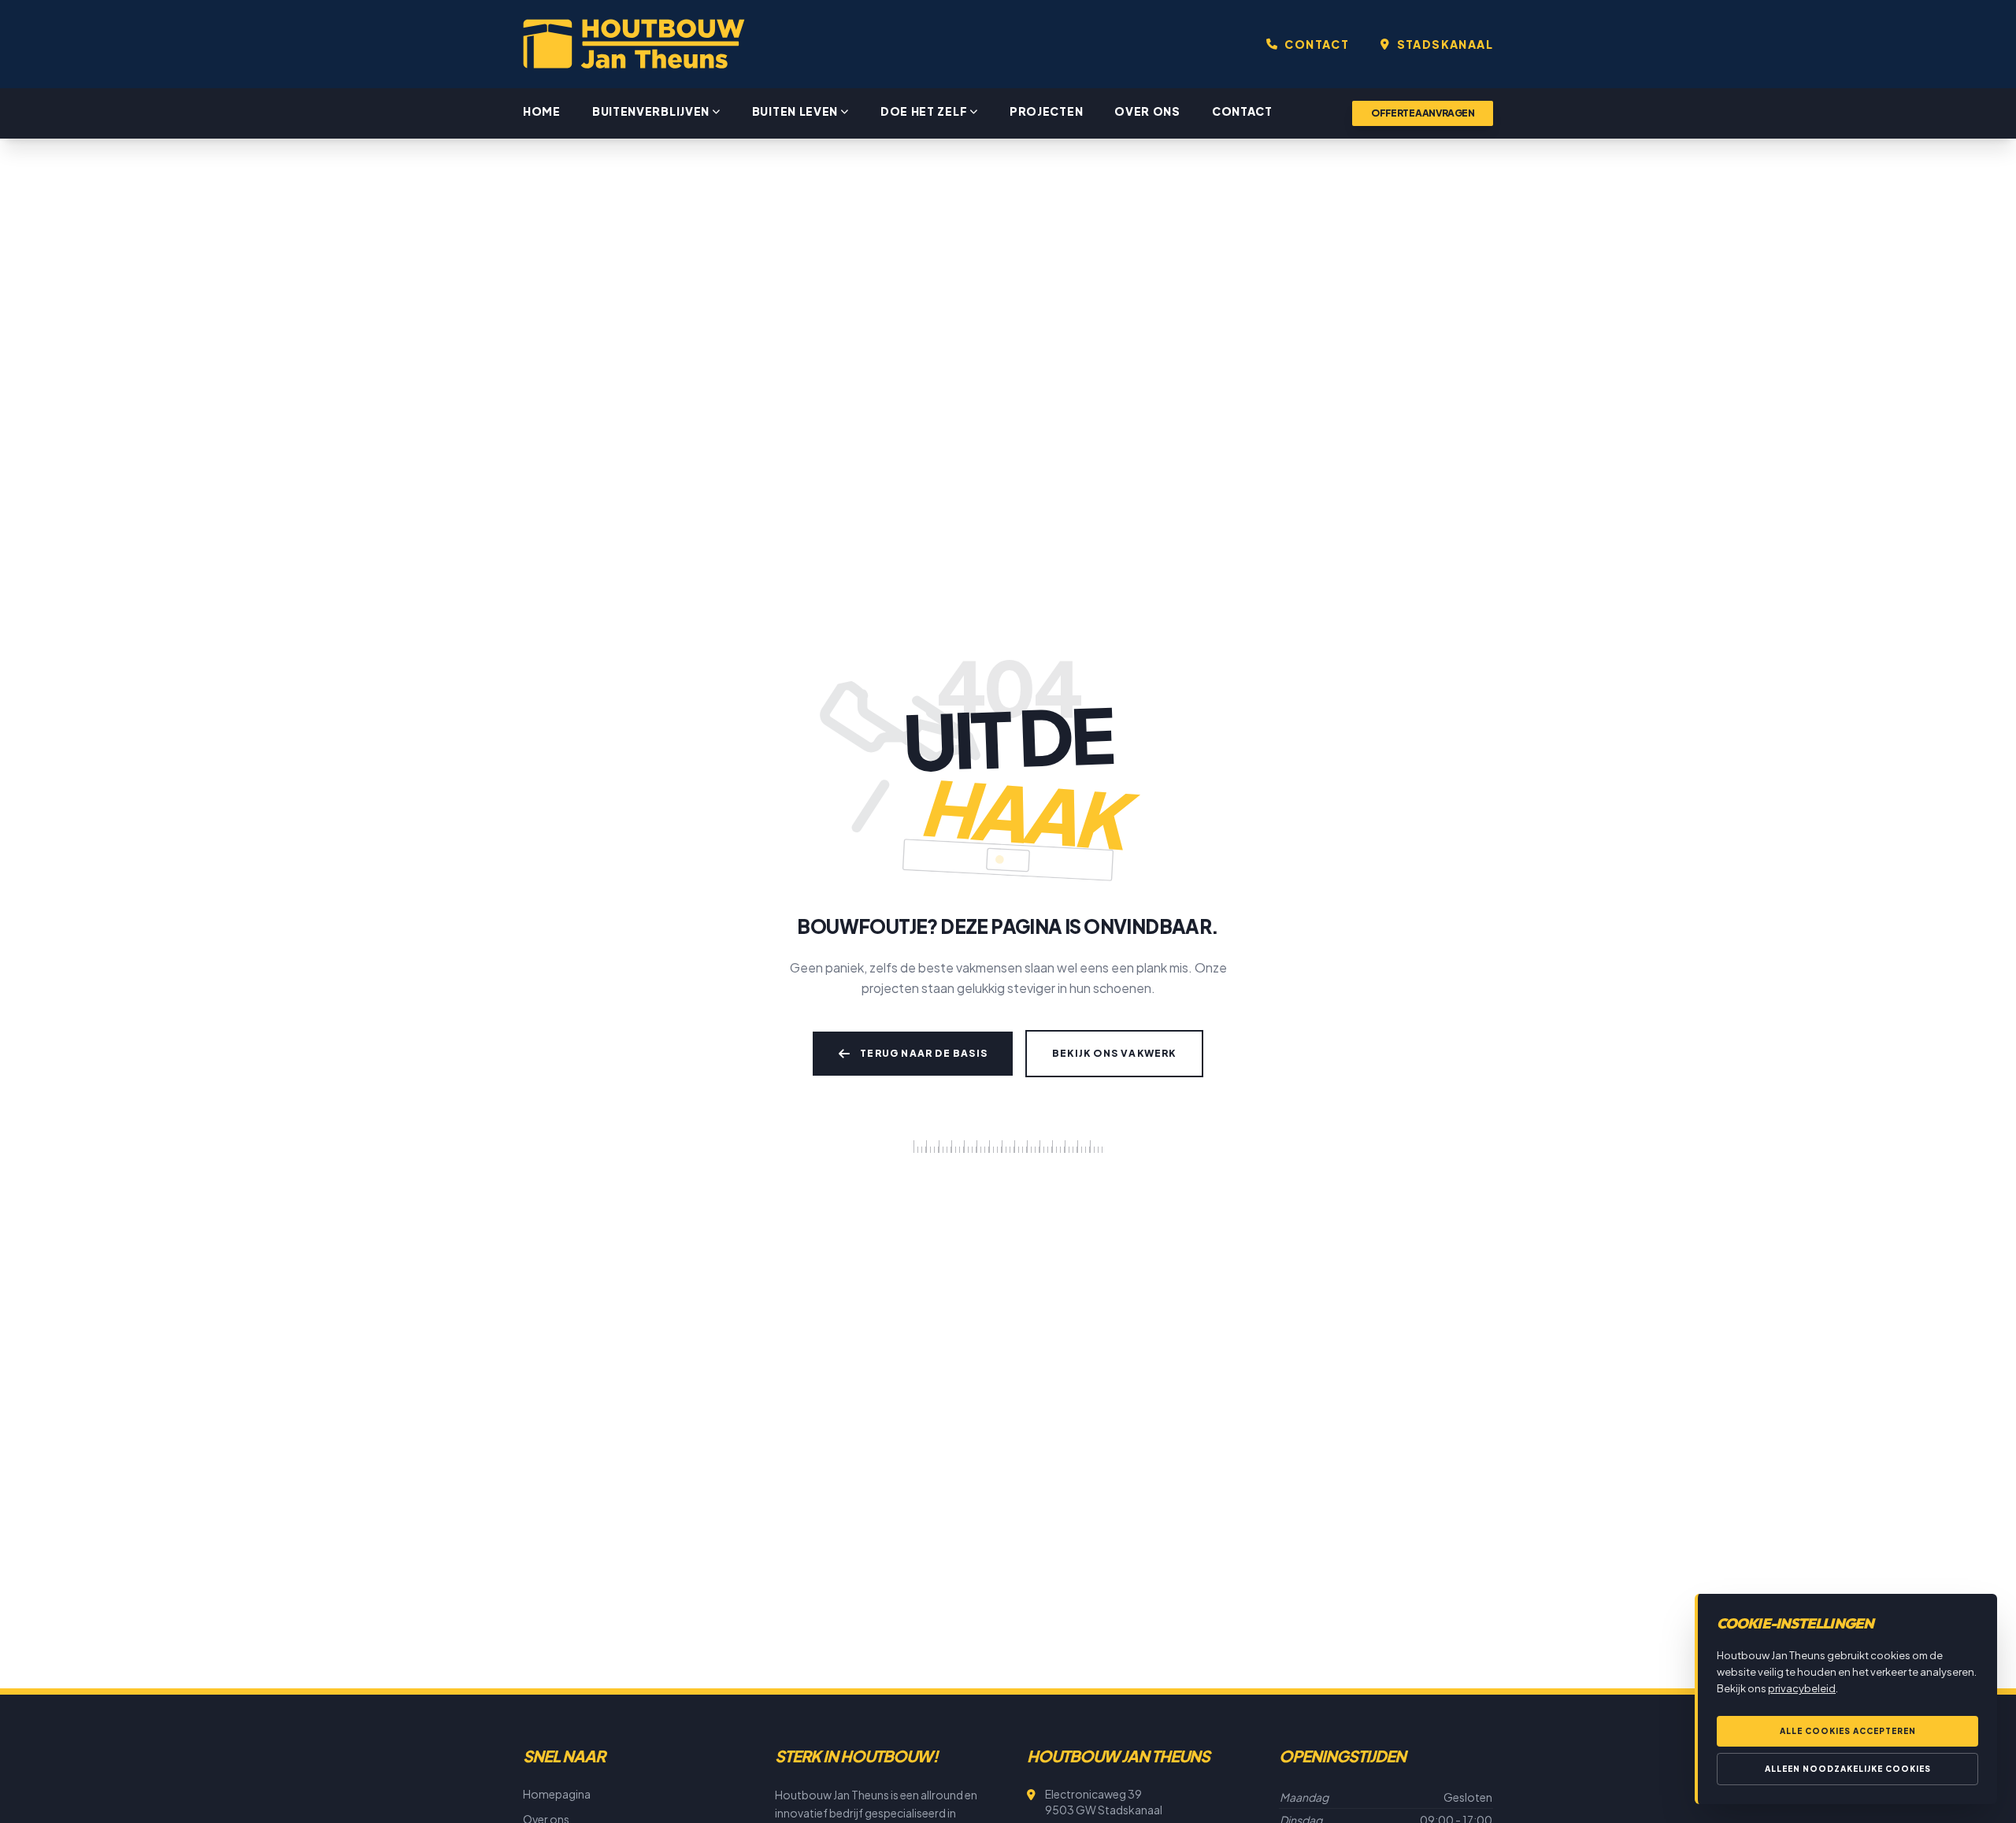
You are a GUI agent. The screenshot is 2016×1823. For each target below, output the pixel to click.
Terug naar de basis (924, 1053)
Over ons (1147, 111)
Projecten (1046, 111)
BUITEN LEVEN (795, 111)
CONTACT (1317, 44)
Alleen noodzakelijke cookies (1848, 1769)
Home (542, 111)
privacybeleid (1802, 1688)
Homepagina (557, 1794)
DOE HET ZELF (924, 111)
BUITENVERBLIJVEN (651, 111)
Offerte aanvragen (1423, 113)
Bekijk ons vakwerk (1114, 1053)
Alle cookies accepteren (1848, 1731)
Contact (1242, 111)
